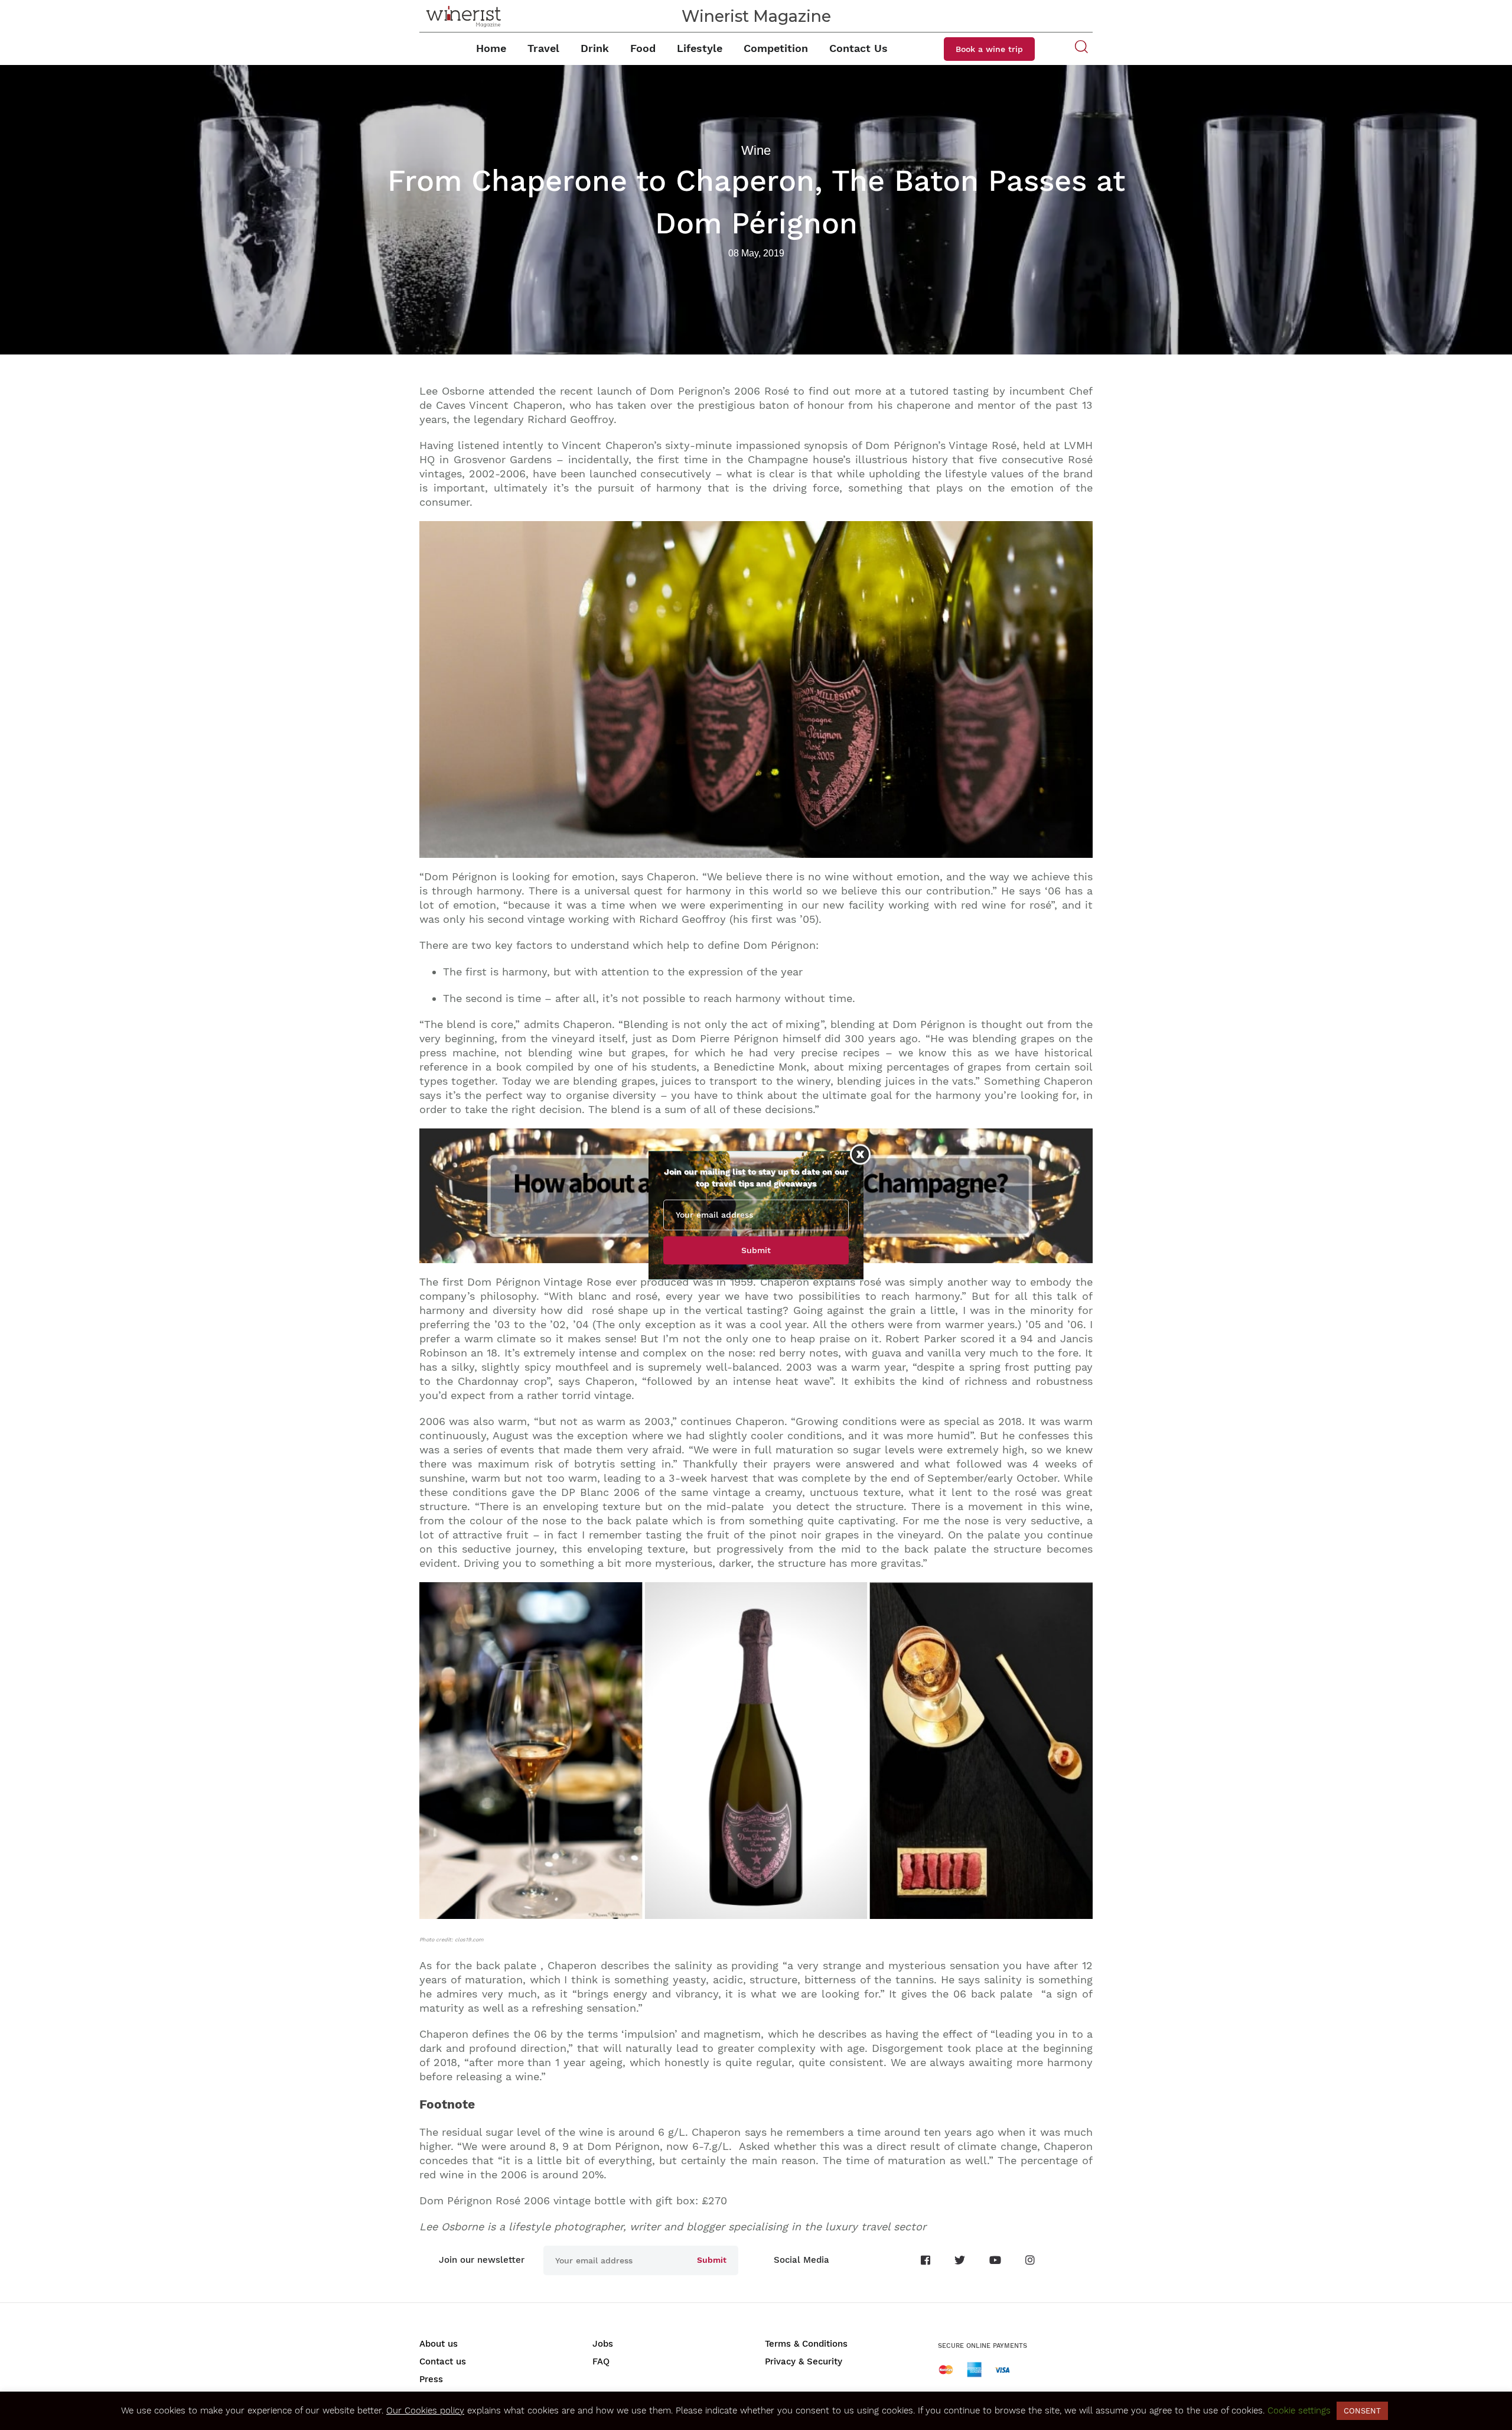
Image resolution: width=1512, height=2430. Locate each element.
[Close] (860, 1154)
